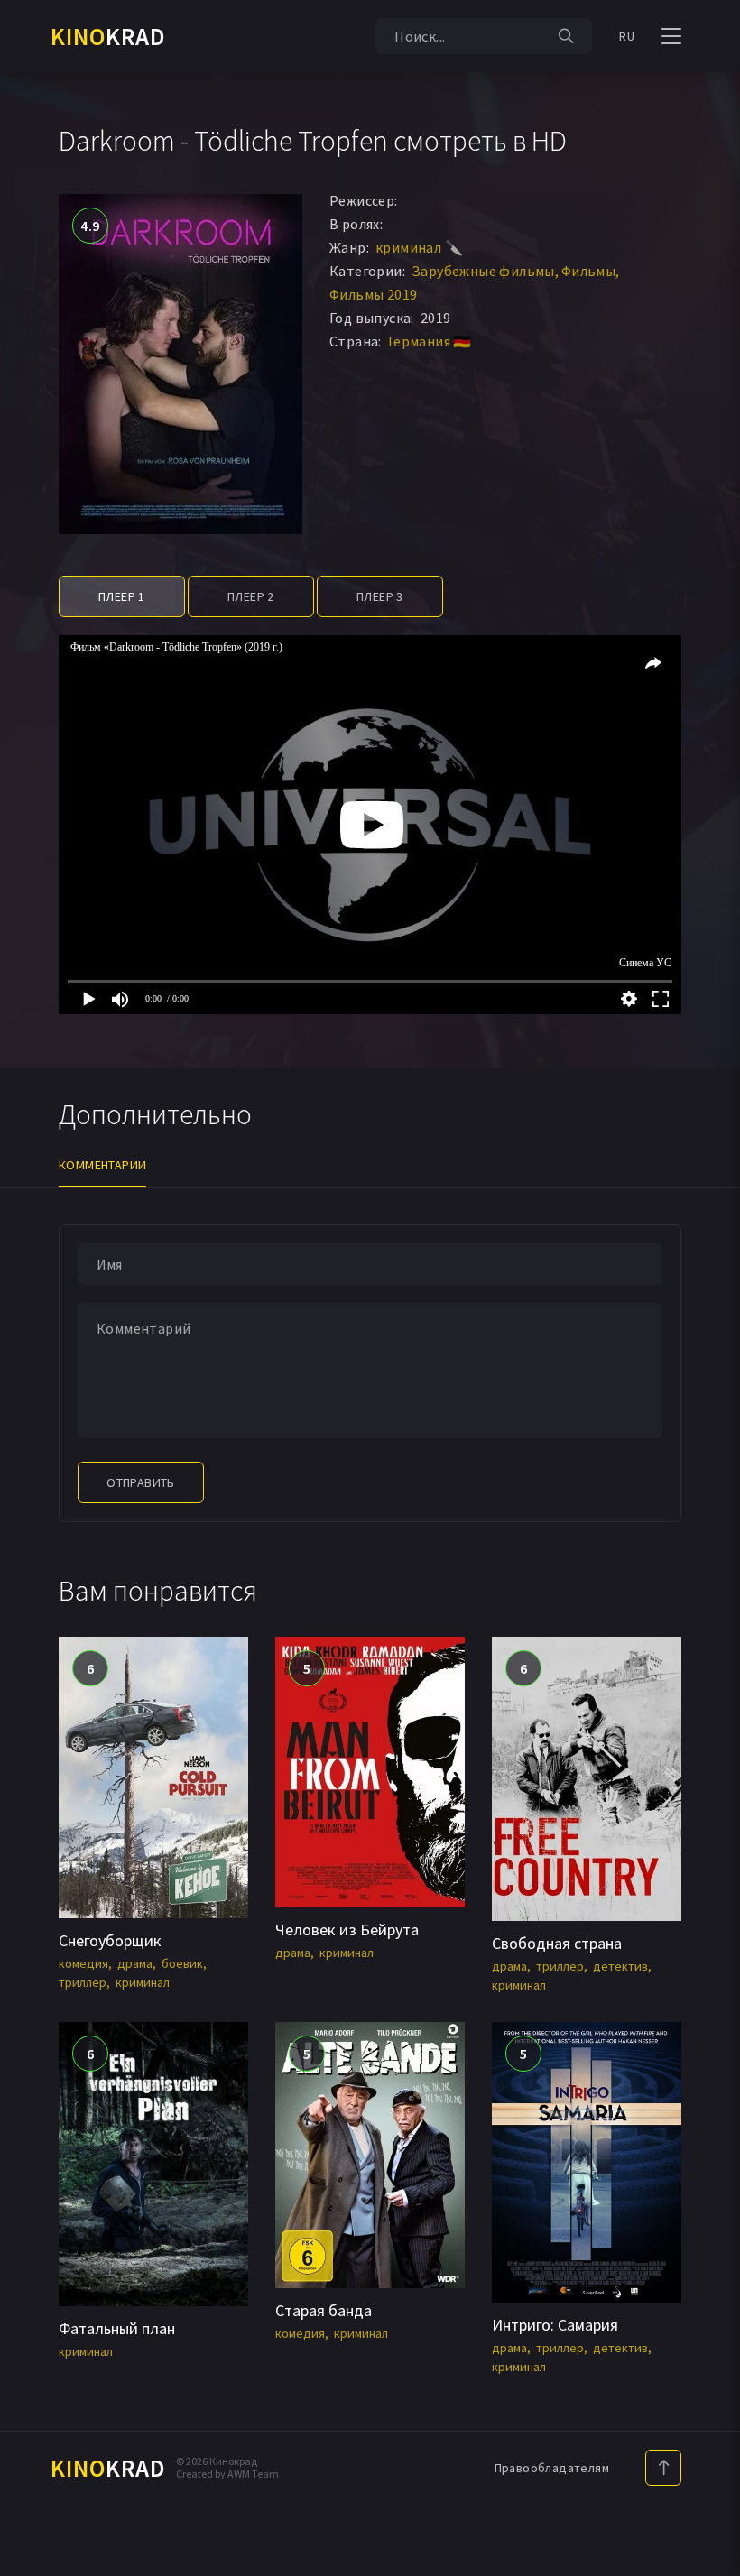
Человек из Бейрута (347, 1930)
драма (135, 1963)
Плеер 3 (380, 596)
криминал (143, 1982)
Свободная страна (557, 1943)
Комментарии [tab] (102, 1165)
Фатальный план (117, 2328)
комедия (83, 1963)
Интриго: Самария (555, 2325)
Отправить (141, 1482)
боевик (182, 1963)
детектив (620, 1966)
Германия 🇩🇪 (430, 341)
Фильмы (588, 271)
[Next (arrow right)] (708, 1288)
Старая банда (324, 2310)
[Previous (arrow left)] (32, 1288)
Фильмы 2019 (373, 294)
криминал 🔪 (419, 247)
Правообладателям (552, 2468)
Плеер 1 (122, 596)
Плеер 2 (251, 596)
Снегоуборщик (110, 1940)
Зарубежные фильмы (483, 271)
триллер (83, 1982)
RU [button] (627, 36)
